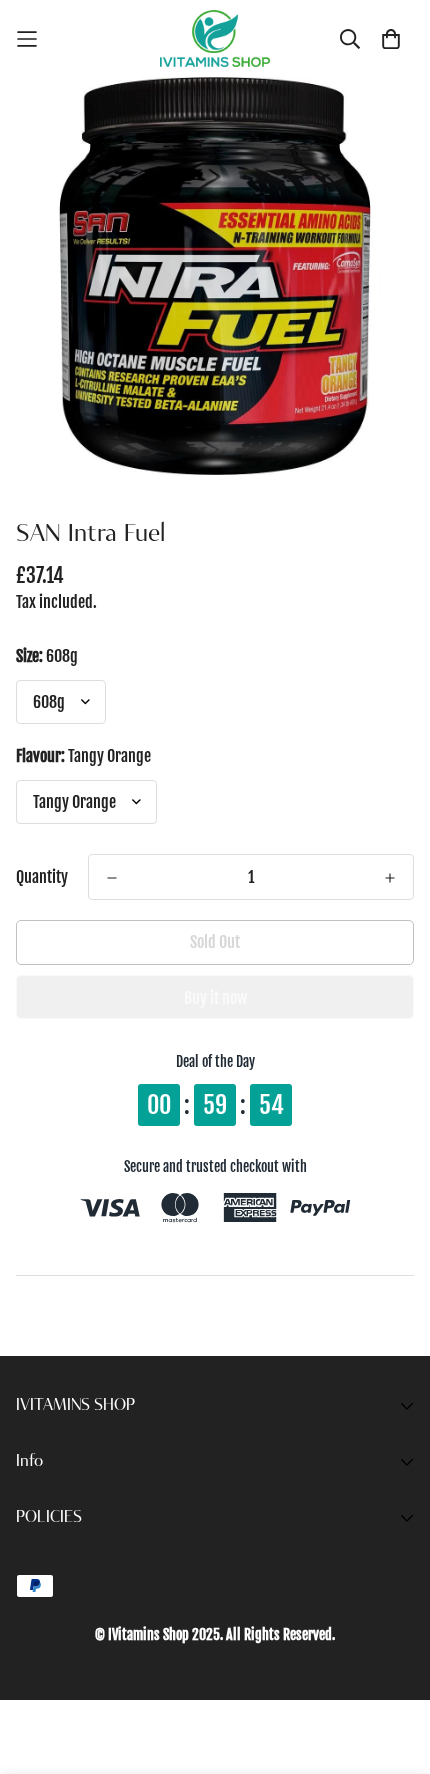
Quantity (42, 877)
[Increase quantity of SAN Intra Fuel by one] (390, 878)
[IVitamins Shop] (215, 38)
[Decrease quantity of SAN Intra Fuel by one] (112, 878)
